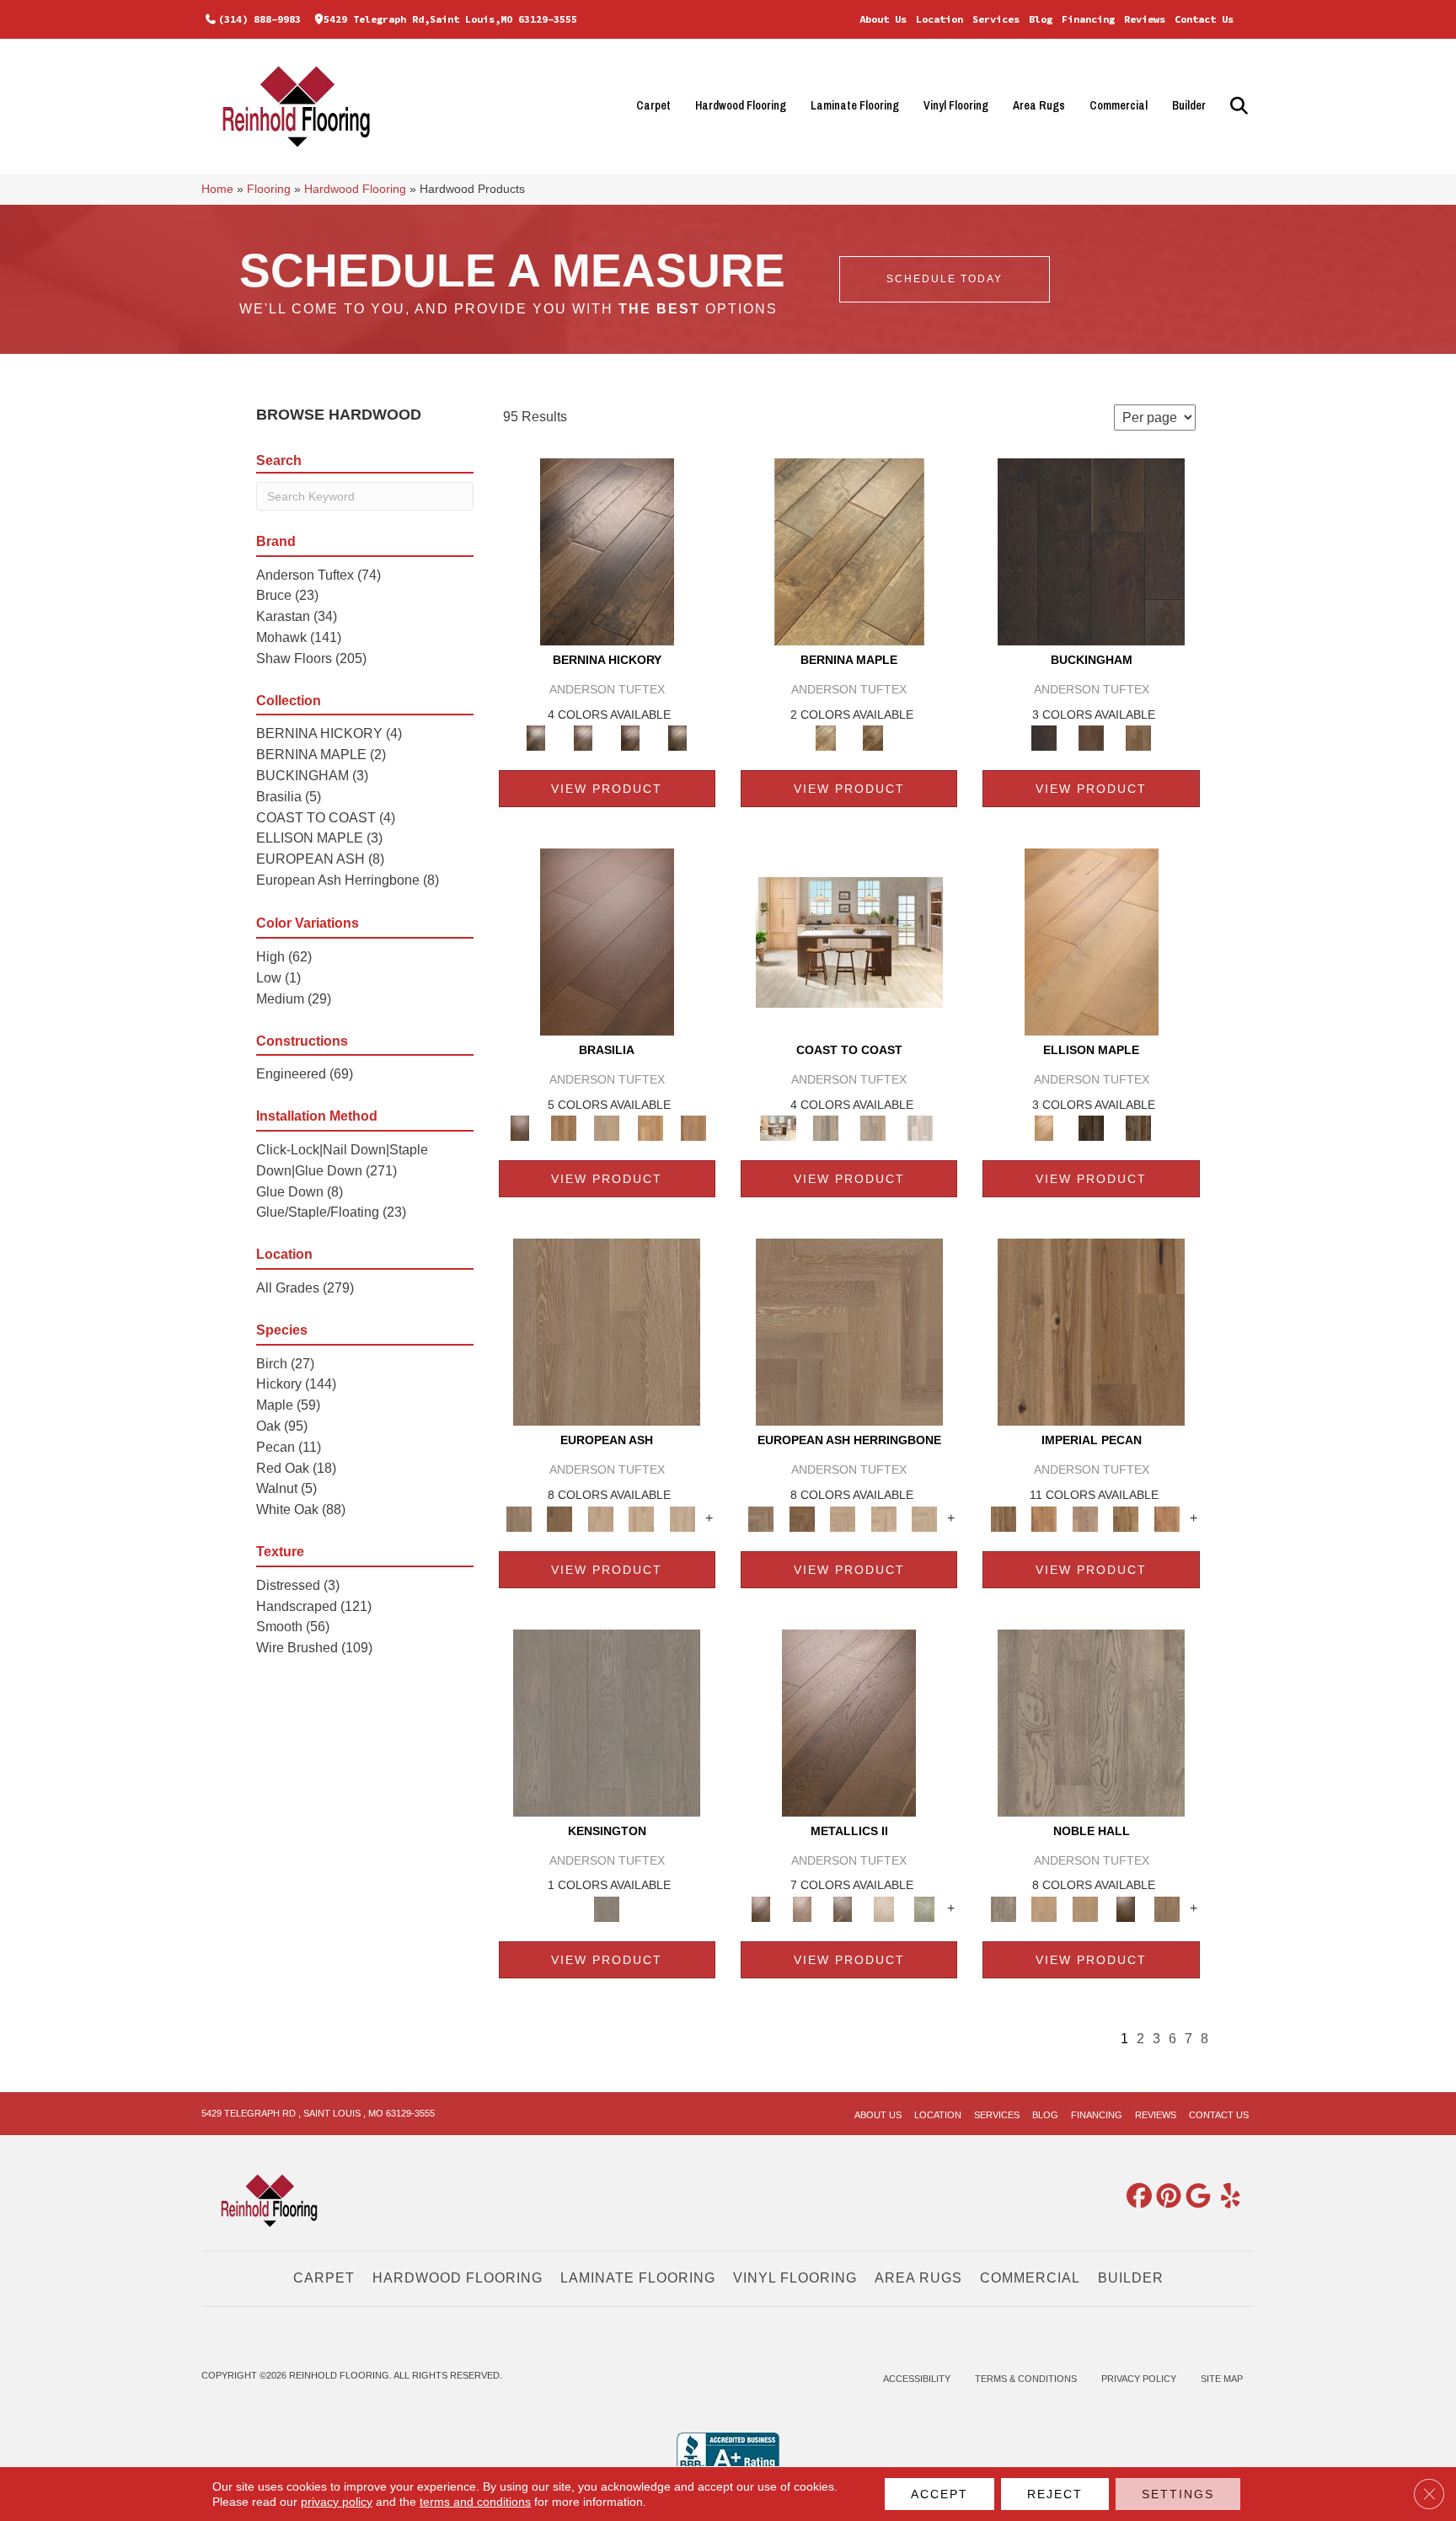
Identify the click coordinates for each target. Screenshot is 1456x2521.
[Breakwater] (826, 1128)
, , (318, 2113)
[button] (1237, 106)
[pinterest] (1165, 2197)
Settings (1178, 2494)
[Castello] (873, 738)
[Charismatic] (1092, 942)
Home (217, 189)
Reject (1055, 2494)
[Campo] (607, 1128)
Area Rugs (1039, 105)
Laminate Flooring (855, 105)
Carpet (653, 105)
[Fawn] (1085, 1518)
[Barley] (1044, 1518)
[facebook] (1136, 2197)
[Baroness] (1091, 1722)
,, (450, 19)
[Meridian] (1138, 1128)
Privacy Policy (1139, 2379)
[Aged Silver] (849, 1722)
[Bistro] (600, 1518)
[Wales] (1091, 738)
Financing (1088, 19)
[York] (1138, 738)
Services (996, 19)
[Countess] (1044, 1908)
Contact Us (1204, 19)
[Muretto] (630, 738)
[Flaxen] (1126, 1518)
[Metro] (682, 1518)
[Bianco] (849, 551)
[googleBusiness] (1195, 2197)
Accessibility (917, 2379)
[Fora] (583, 738)
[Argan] (607, 942)
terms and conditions (475, 2502)
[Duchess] (1085, 1908)
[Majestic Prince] (1091, 1128)
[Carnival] (642, 1518)
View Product (607, 789)
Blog (1041, 19)
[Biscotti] (559, 1518)
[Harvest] (1167, 1518)
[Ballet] (607, 1332)
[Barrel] (563, 1128)
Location (939, 19)
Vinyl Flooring (956, 105)
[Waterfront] (920, 1128)
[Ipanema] (650, 1128)
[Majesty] (1167, 1908)
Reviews (1145, 19)
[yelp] (1224, 2197)
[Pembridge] (607, 1722)
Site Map (1222, 2379)
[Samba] (693, 1128)
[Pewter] (925, 1908)
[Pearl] (883, 1908)
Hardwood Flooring (741, 105)
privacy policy (337, 2502)
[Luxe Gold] (801, 1908)
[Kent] (1091, 551)
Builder (1189, 105)
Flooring (269, 189)
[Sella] (677, 738)
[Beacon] (849, 942)
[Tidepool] (873, 1128)
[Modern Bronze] (843, 1908)
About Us (883, 19)
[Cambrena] (607, 551)
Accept (939, 2494)
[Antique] (1091, 1332)
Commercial (1119, 105)
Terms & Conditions (1026, 2379)
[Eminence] (1126, 1908)
